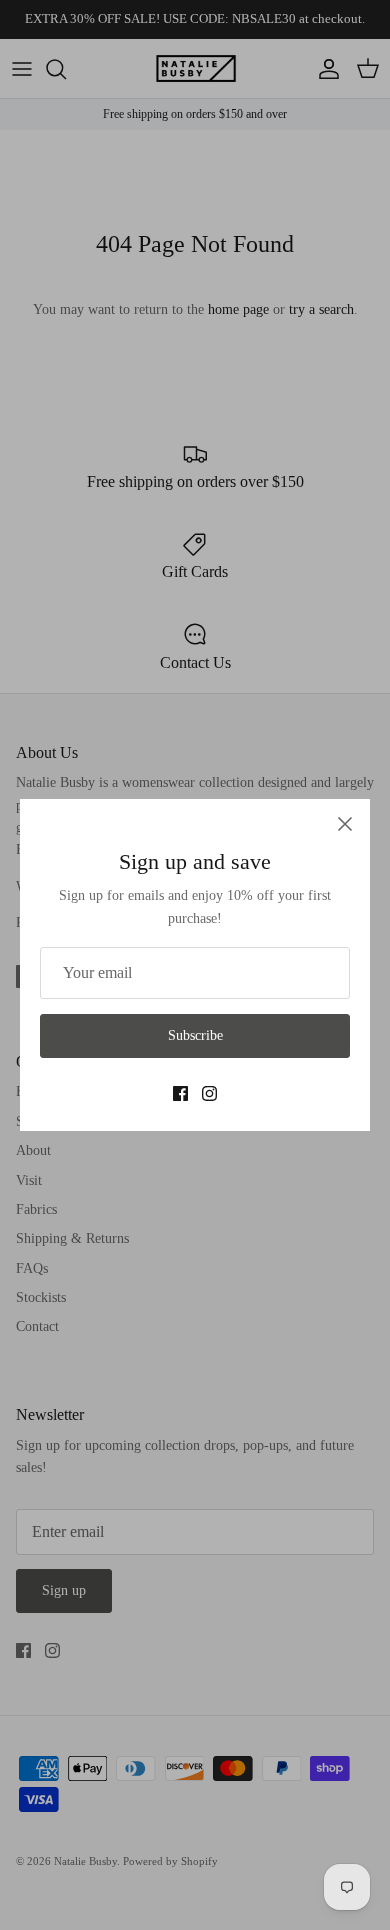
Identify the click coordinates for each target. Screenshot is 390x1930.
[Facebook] (180, 1093)
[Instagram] (209, 1093)
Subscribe (195, 1035)
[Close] (345, 824)
